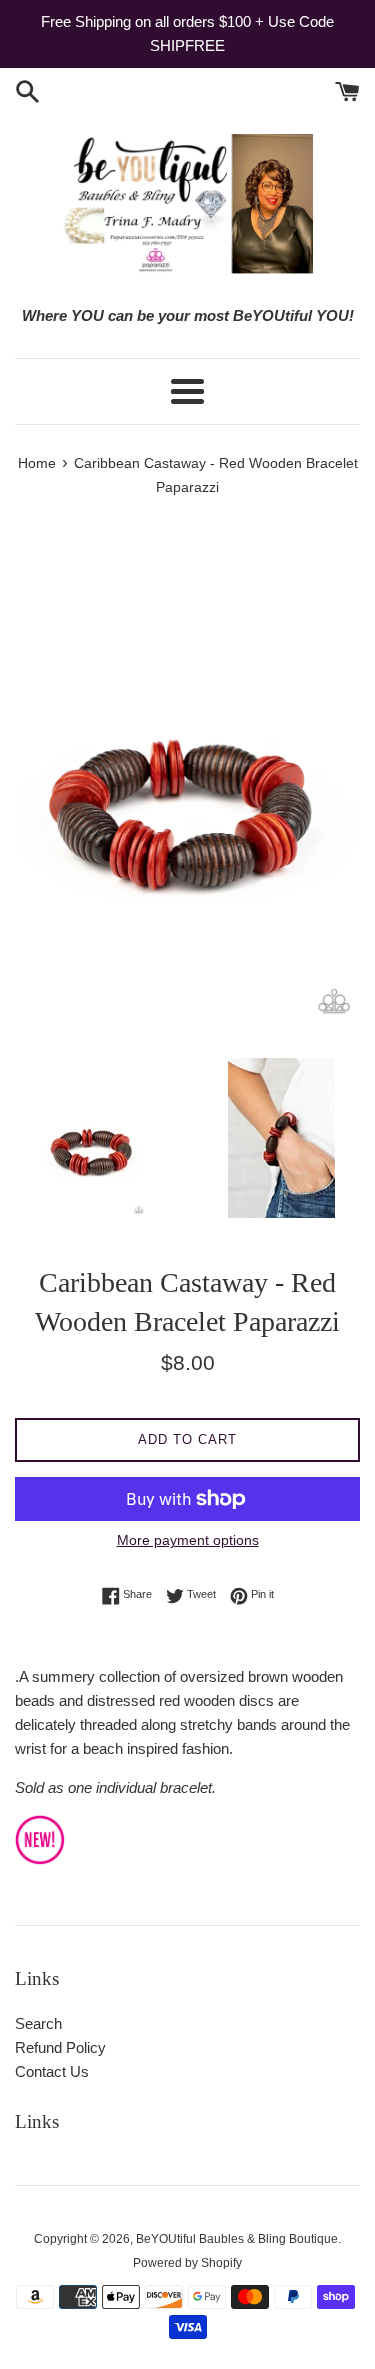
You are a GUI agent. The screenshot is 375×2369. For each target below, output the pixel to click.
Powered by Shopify (187, 2263)
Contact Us (52, 2071)
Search (38, 2023)
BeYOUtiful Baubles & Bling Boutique (237, 2239)
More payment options (188, 1540)
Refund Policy (60, 2047)
